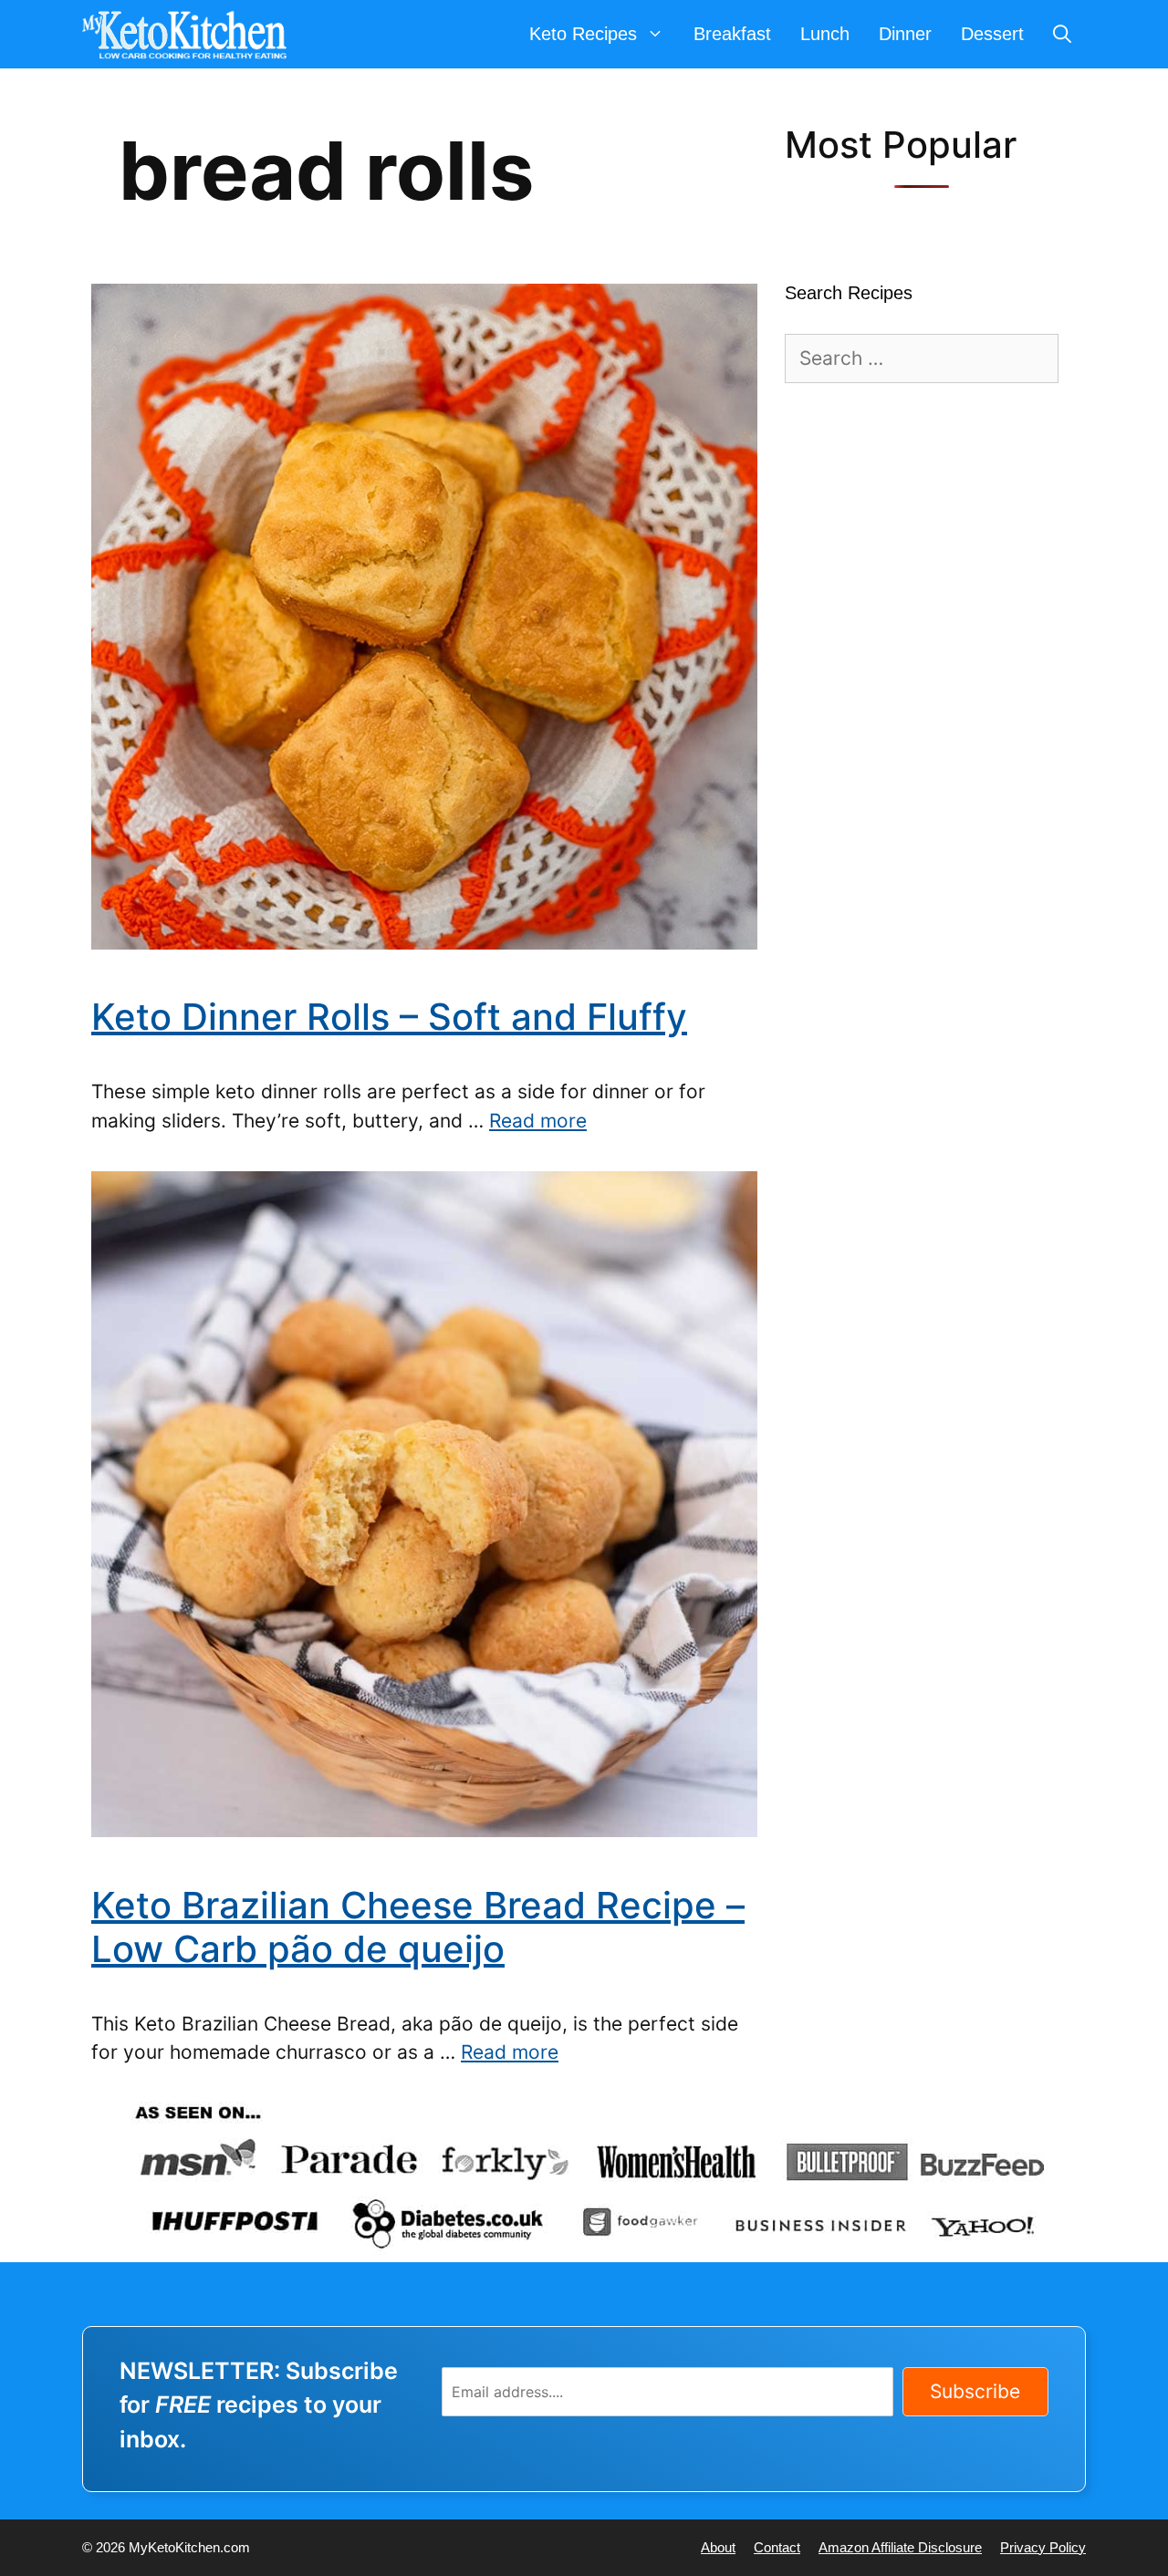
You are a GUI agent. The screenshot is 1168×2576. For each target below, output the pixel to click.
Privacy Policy (1043, 2547)
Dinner (905, 34)
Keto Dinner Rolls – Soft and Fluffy (389, 1017)
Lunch (825, 34)
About (718, 2547)
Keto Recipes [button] (583, 34)
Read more (538, 1121)
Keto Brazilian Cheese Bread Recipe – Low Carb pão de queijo (418, 1927)
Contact (777, 2547)
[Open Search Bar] (1062, 34)
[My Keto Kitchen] (189, 34)
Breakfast (732, 34)
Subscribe (975, 2391)
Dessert (992, 34)
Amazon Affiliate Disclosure (900, 2547)
